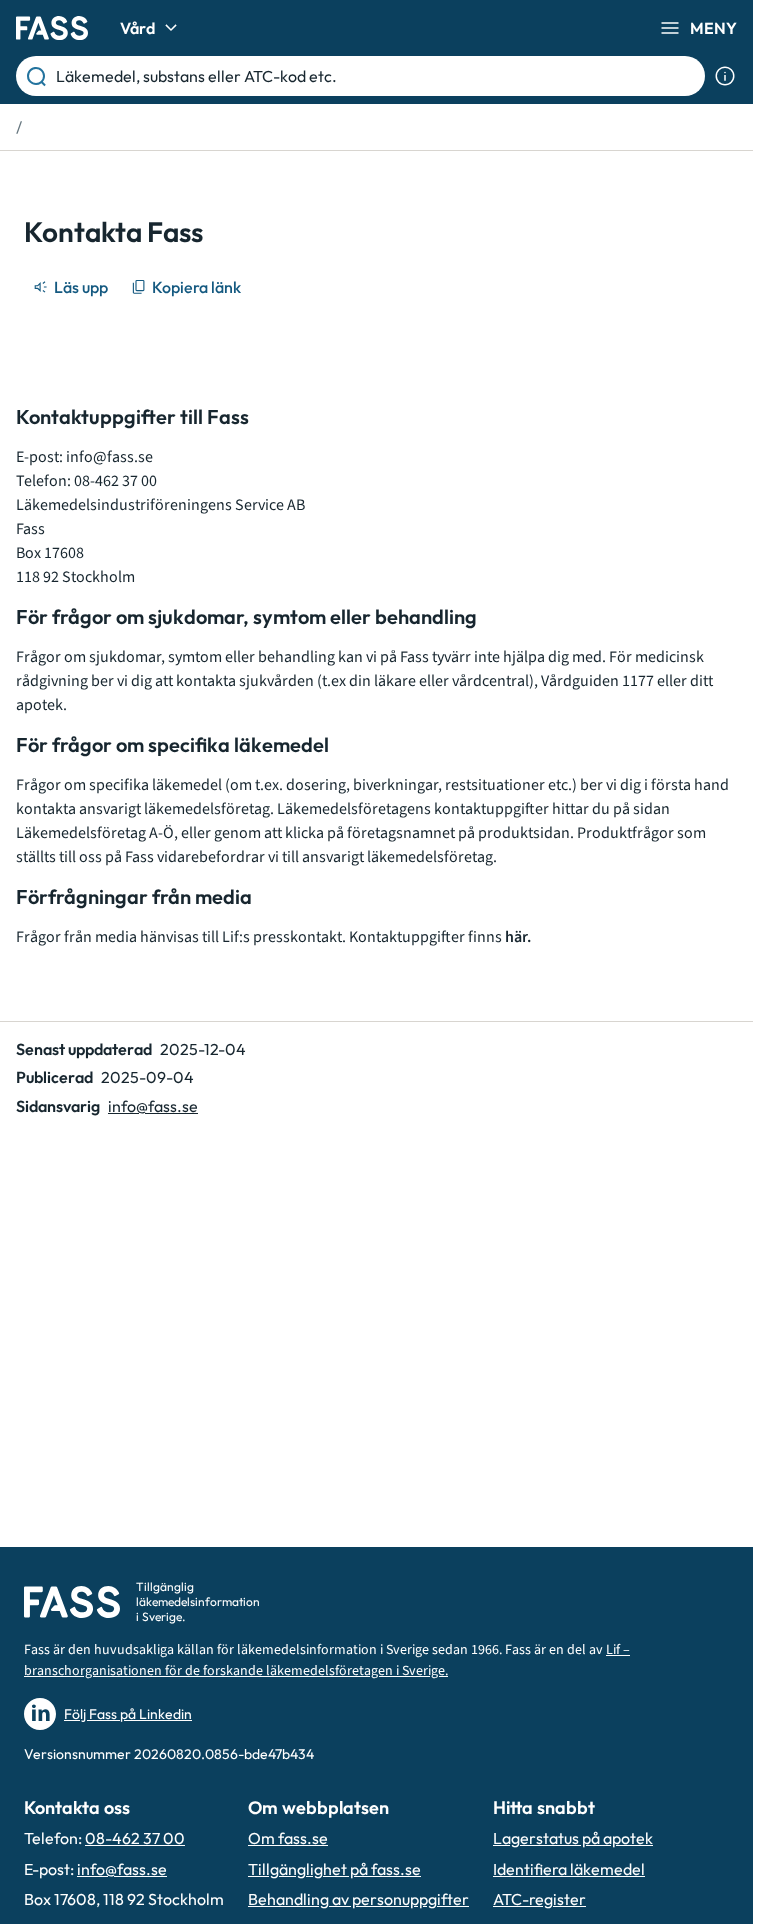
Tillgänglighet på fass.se (334, 1869)
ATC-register (539, 1899)
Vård (137, 28)
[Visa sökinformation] (725, 76)
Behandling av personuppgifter (358, 1899)
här (516, 937)
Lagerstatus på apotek (573, 1838)
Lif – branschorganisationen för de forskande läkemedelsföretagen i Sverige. (327, 1660)
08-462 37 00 (135, 1838)
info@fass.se (109, 457)
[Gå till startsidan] (52, 28)
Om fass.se (288, 1838)
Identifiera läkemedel (569, 1869)
